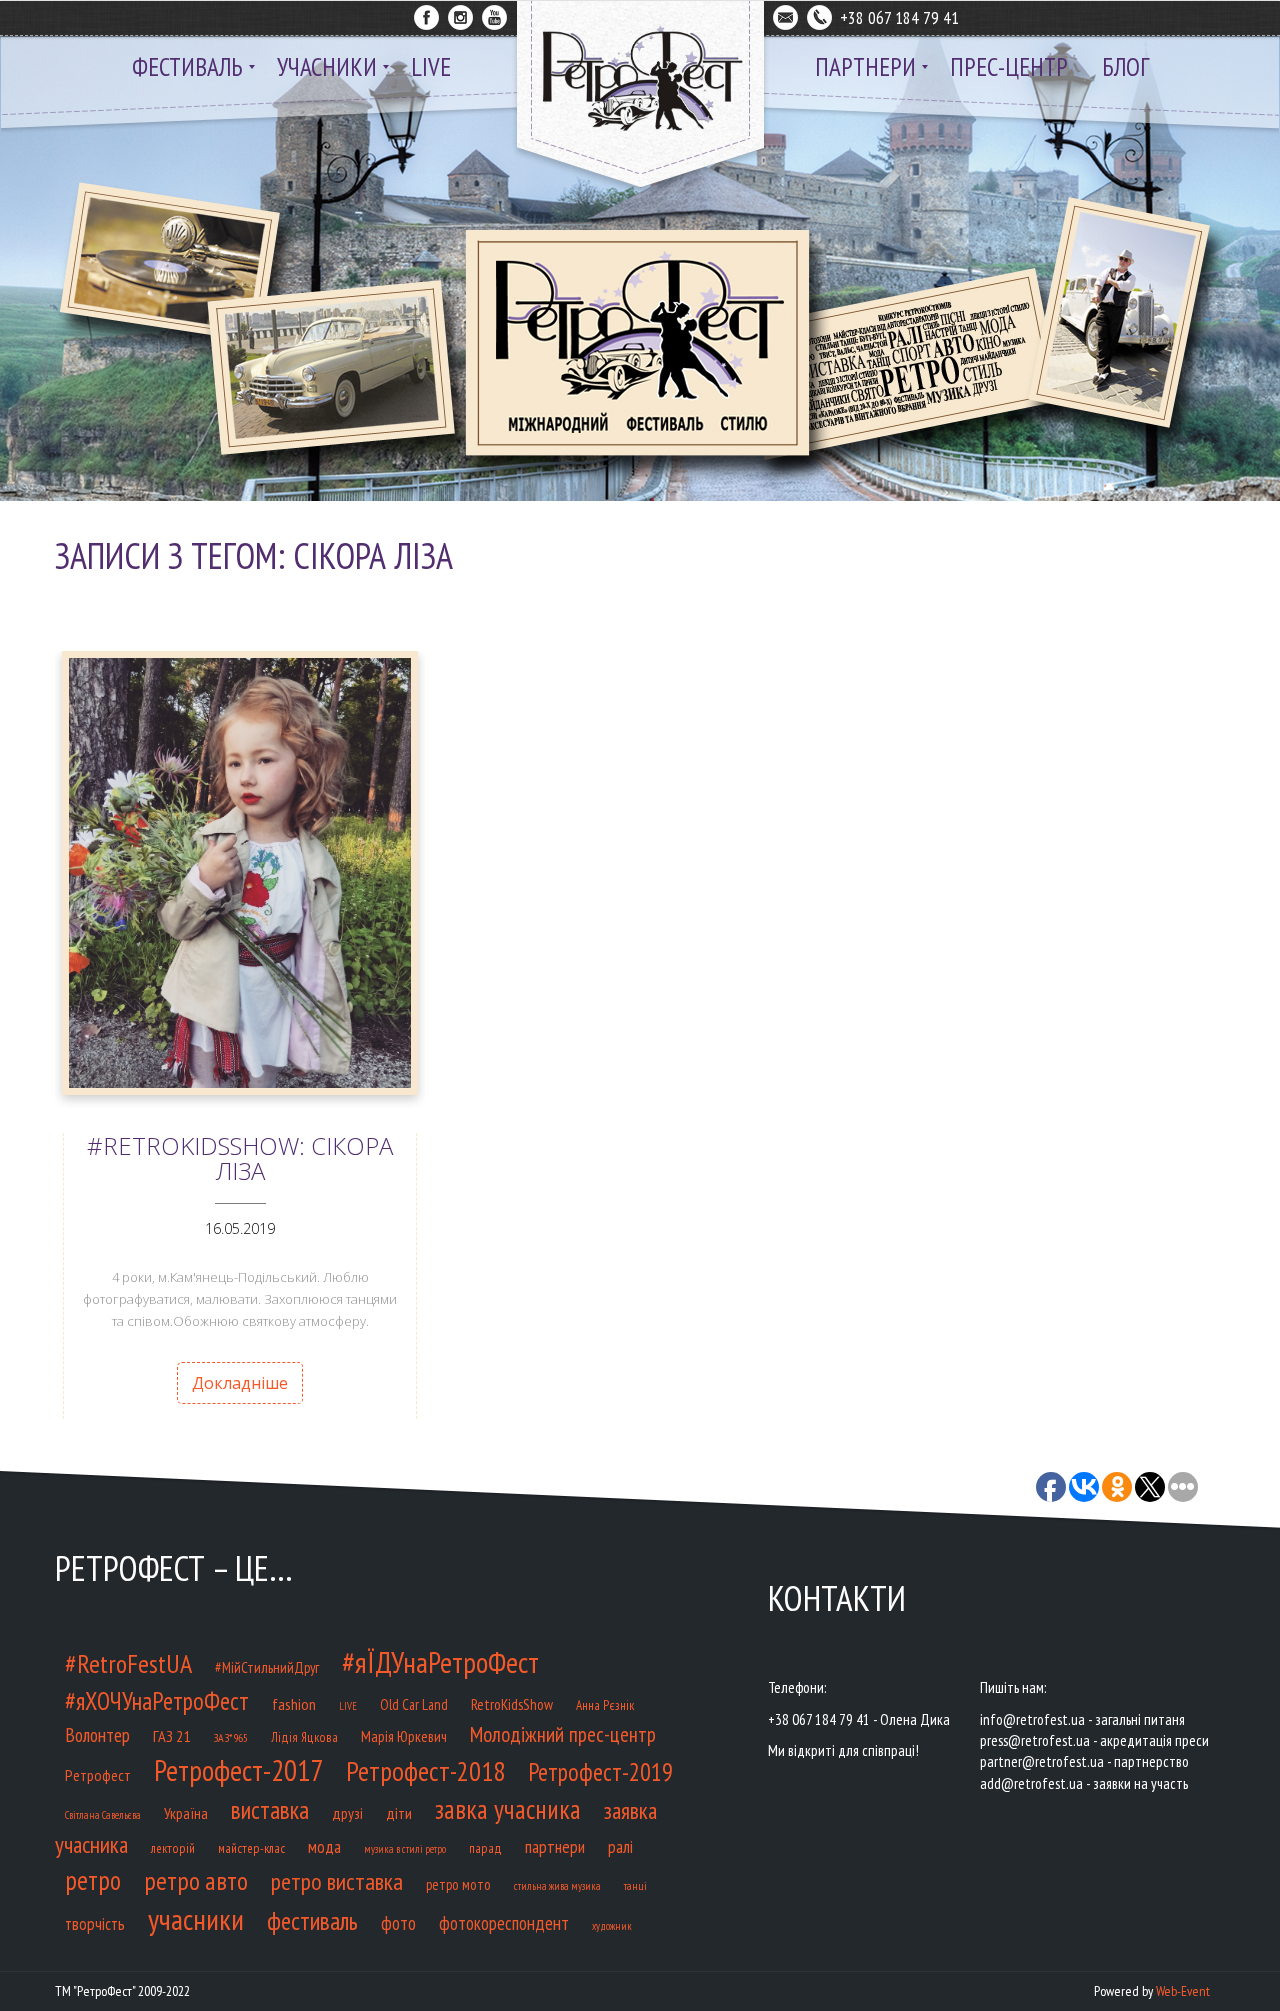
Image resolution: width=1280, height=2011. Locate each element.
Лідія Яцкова (304, 1737)
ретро (93, 1880)
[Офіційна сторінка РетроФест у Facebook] (426, 14)
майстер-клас (251, 1848)
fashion (294, 1703)
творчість (95, 1924)
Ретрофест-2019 (600, 1772)
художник (612, 1926)
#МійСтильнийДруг (267, 1667)
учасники (196, 1919)
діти (399, 1812)
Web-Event (1183, 1991)
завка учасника (508, 1809)
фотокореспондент (504, 1923)
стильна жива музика (557, 1886)
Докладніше (240, 1383)
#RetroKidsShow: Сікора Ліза (240, 1158)
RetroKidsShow (512, 1704)
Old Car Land (414, 1704)
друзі (347, 1813)
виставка (270, 1810)
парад (485, 1848)
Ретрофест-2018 (425, 1771)
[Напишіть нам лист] (785, 14)
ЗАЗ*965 (230, 1737)
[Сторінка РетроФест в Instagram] (460, 14)
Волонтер (97, 1734)
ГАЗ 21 (171, 1735)
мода (324, 1847)
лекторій (173, 1848)
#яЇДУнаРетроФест (440, 1662)
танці (635, 1885)
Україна (186, 1813)
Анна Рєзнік (605, 1705)
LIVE (348, 1706)
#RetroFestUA (128, 1663)
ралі (620, 1846)
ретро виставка (337, 1881)
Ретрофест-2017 (238, 1770)
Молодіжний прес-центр (563, 1734)
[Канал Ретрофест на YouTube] (494, 14)
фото (398, 1922)
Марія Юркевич (404, 1736)
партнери (555, 1846)
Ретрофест (98, 1775)
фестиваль (312, 1921)
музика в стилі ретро (405, 1849)
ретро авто (196, 1880)
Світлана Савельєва (103, 1815)
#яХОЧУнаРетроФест (157, 1701)
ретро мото (458, 1884)
